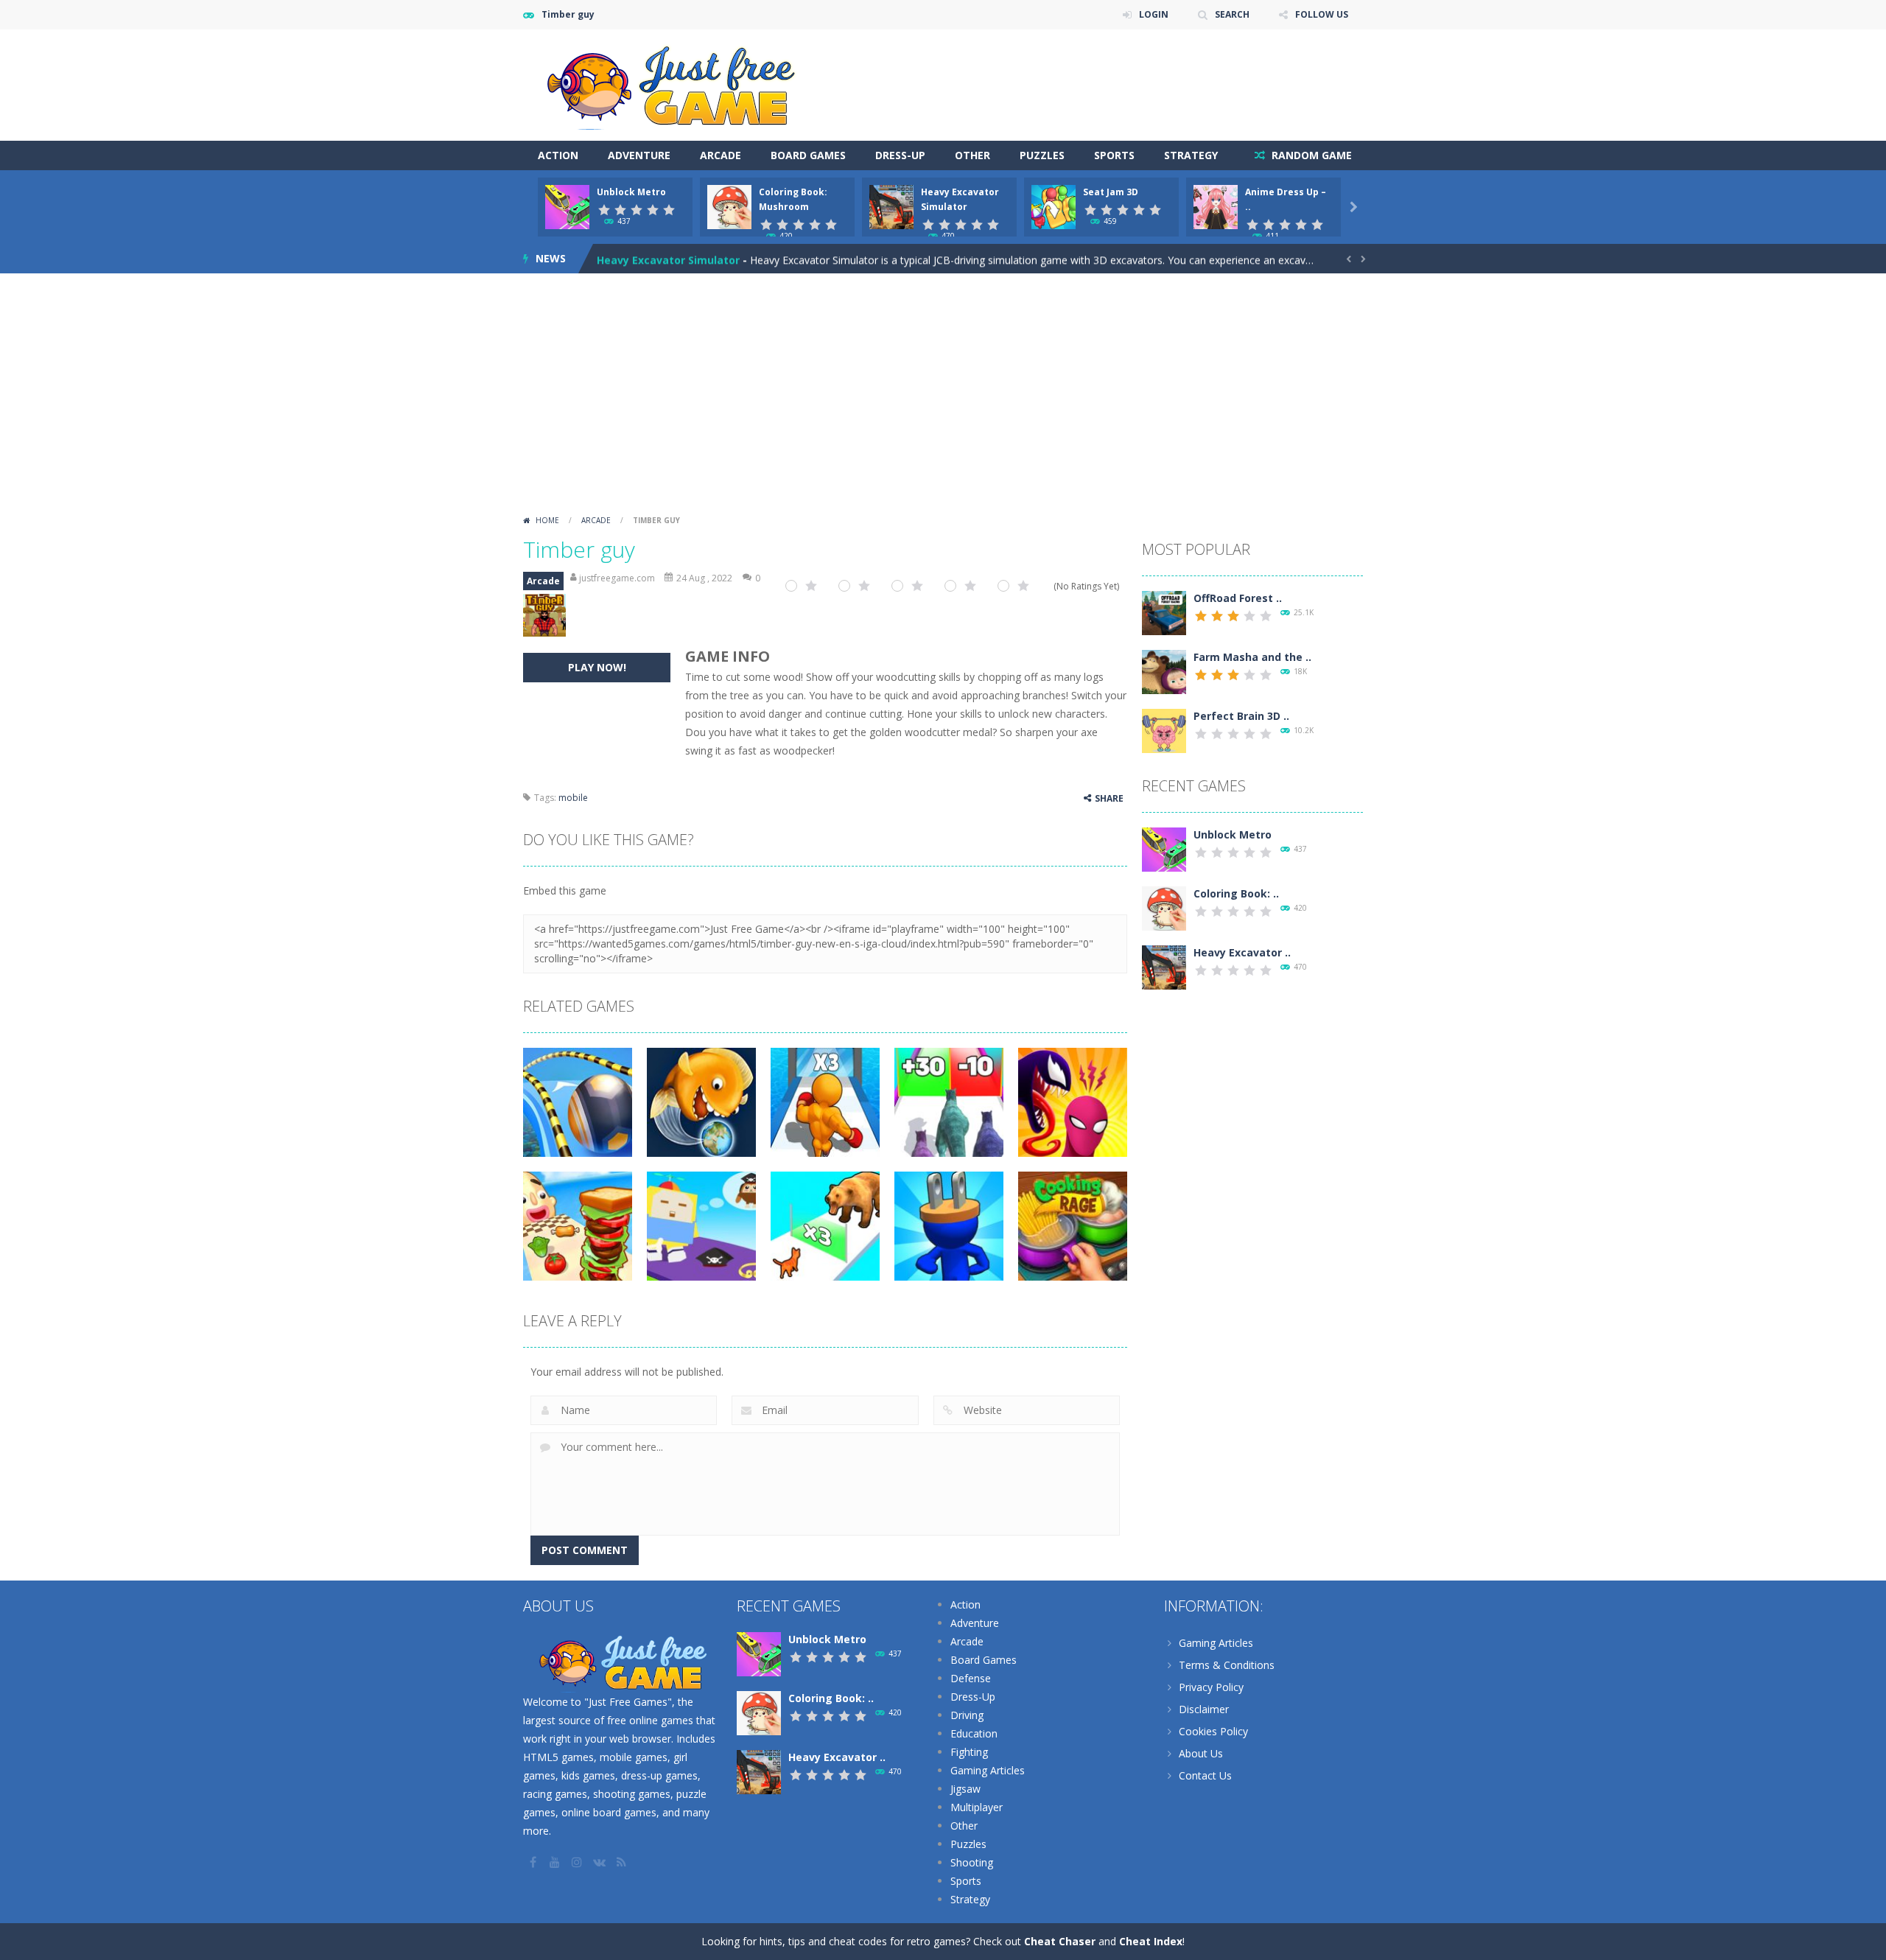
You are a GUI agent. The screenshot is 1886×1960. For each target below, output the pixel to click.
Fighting (969, 1752)
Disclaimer (1204, 1709)
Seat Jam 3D (1111, 192)
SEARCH (1232, 14)
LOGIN (1154, 14)
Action (558, 155)
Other (972, 155)
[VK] (600, 1862)
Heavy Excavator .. (1242, 952)
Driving (967, 1715)
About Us (1201, 1753)
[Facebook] (534, 1862)
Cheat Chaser (1060, 1941)
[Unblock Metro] (1164, 848)
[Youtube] (556, 1862)
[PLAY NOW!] (567, 206)
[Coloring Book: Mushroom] (1164, 907)
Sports (1114, 155)
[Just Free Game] (670, 84)
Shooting (972, 1862)
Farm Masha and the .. (1252, 657)
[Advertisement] (943, 399)
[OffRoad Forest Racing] (1164, 612)
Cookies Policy (1213, 1731)
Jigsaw (965, 1789)
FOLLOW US (1322, 14)
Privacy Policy (1211, 1687)
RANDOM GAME (1310, 155)
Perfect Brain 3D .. (1241, 716)
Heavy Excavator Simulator (668, 258)
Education (974, 1733)
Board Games (808, 155)
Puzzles (1042, 155)
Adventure (639, 155)
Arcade (721, 155)
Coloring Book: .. (1236, 893)
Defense (971, 1678)
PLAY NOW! (597, 667)
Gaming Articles (988, 1770)
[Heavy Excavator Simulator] (1164, 966)
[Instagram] (578, 1862)
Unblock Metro (631, 192)
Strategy (1191, 155)
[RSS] (623, 1862)
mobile (573, 798)
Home (547, 520)
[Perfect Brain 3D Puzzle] (1164, 730)
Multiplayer (977, 1807)
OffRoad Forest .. (1238, 598)
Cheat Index (1151, 1941)
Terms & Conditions (1227, 1665)
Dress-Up (900, 155)
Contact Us (1205, 1775)
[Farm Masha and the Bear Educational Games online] (1164, 671)
